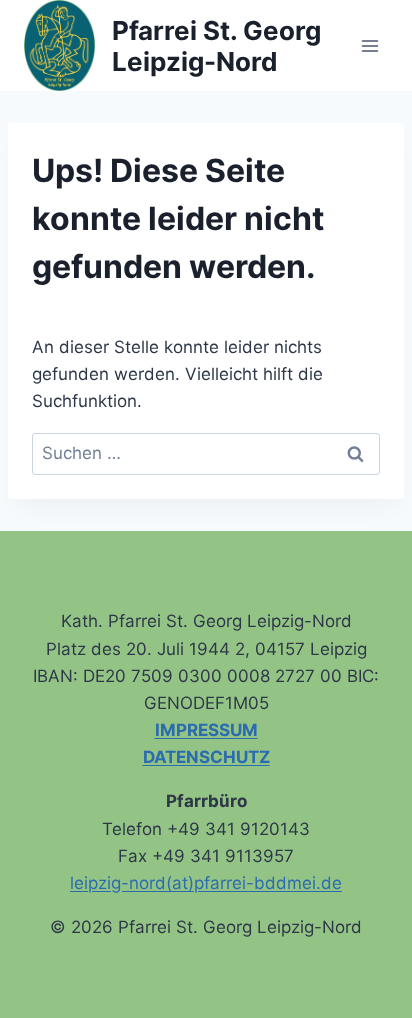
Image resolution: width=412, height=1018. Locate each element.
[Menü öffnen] (369, 45)
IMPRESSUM (206, 730)
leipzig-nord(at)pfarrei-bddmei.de (206, 883)
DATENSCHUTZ (206, 757)
